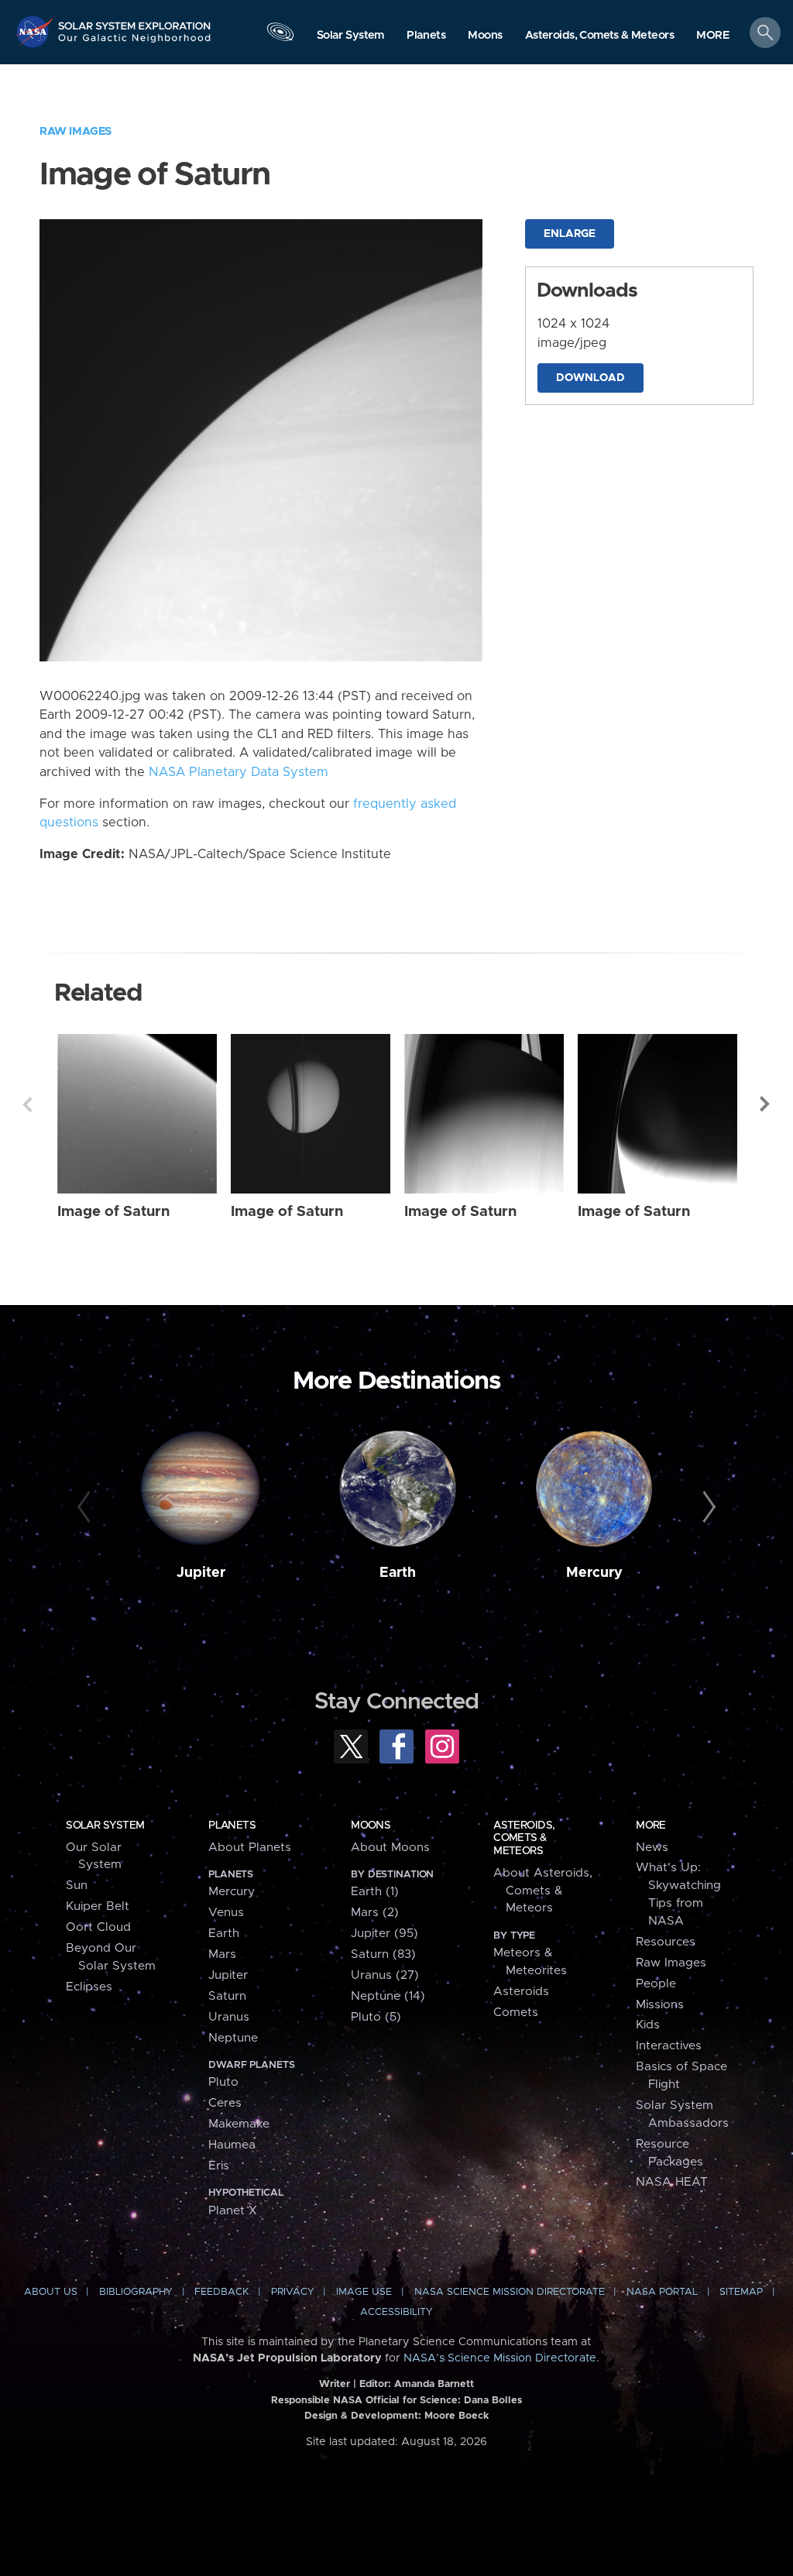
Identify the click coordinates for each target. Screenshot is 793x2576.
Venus (226, 1913)
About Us (51, 2292)
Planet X (233, 2211)
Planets (232, 1826)
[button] (713, 36)
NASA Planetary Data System (239, 772)
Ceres (225, 2103)
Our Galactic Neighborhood (135, 43)
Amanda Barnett (434, 2384)
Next (766, 1104)
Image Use (364, 2292)
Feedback (221, 2292)
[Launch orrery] (280, 36)
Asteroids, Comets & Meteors (524, 1838)
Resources (666, 1942)
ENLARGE (570, 234)
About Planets (250, 1848)
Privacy (293, 2292)
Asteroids (521, 1992)
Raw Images (76, 131)
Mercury (594, 1573)
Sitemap (741, 2292)
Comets (516, 2013)
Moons (371, 1826)
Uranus (229, 2017)
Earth (398, 1573)
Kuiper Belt (98, 1906)
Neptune (233, 2038)
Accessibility (396, 2312)
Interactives (669, 2046)
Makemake (239, 2124)
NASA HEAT (672, 2182)
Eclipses (89, 1987)
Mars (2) (375, 1913)
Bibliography (136, 2292)
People (656, 1984)
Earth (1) (375, 1892)
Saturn (227, 1996)
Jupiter (201, 1573)
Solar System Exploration (135, 21)
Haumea (232, 2145)
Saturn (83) (383, 1954)
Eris (219, 2166)
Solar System (105, 1826)
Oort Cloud (98, 1927)
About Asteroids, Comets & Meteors (543, 1891)
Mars (222, 1954)
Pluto (223, 2082)
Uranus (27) (385, 1975)
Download (590, 378)
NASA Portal (662, 2292)
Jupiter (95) (384, 1934)
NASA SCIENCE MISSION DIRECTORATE (510, 2292)
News (652, 1848)
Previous (27, 1104)
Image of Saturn (113, 1212)
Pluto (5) (376, 2017)
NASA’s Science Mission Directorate (500, 2358)
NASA (36, 31)
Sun (77, 1886)
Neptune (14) (388, 1996)
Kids (648, 2025)
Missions (660, 2005)
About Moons (390, 1848)
